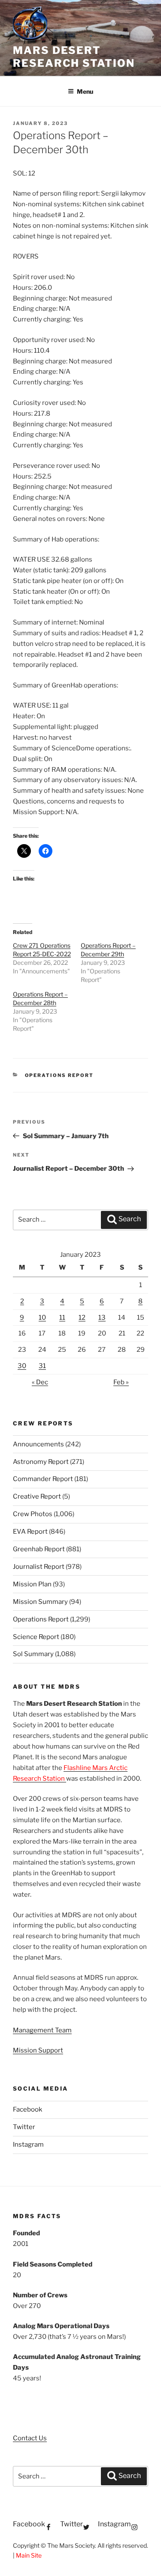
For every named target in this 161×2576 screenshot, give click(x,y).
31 (42, 1366)
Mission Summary (40, 1602)
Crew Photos (33, 1514)
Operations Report (59, 1075)
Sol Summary (33, 1654)
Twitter (24, 2127)
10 (42, 1318)
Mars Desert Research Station (74, 57)
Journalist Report (39, 1567)
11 (62, 1318)
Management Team (42, 2030)
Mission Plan (32, 1584)
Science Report (36, 1637)
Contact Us (30, 2438)
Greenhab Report (39, 1549)
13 (102, 1318)
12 (82, 1318)
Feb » (121, 1382)
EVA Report (30, 1532)
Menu (85, 91)
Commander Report (43, 1479)
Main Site (29, 2555)
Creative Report (37, 1496)
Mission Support (38, 2050)
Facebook (27, 2109)
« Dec (40, 1382)
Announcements (38, 1444)
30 (22, 1366)
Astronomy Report (41, 1462)
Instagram (28, 2145)
